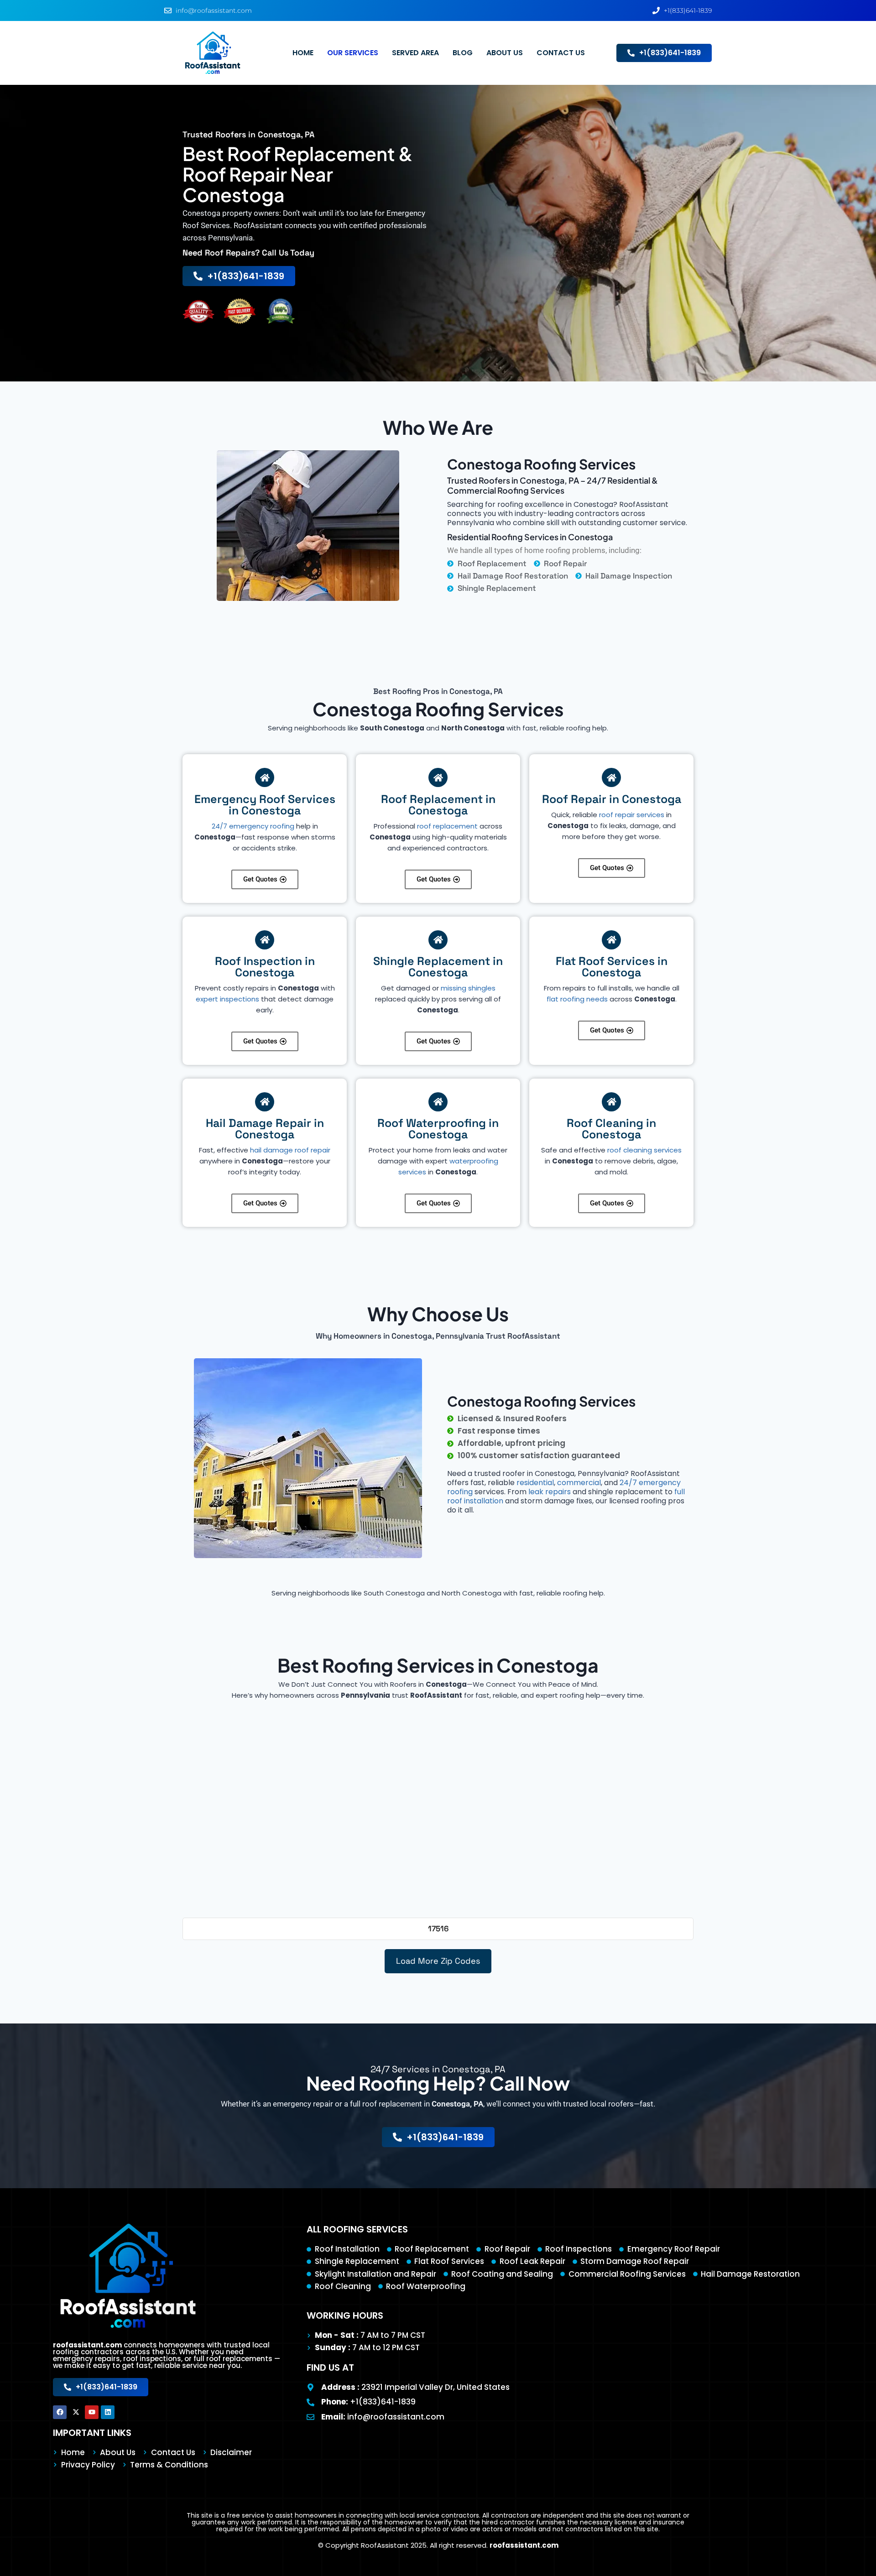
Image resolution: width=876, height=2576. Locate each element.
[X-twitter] (76, 2412)
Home (303, 53)
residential (535, 1483)
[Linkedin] (108, 2412)
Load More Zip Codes (438, 1961)
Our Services (353, 53)
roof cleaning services (644, 1150)
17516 (438, 1929)
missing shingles (468, 988)
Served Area (415, 53)
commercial (579, 1483)
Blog (463, 53)
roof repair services (632, 815)
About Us (505, 53)
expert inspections (227, 999)
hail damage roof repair (290, 1150)
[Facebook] (60, 2412)
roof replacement (447, 826)
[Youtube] (92, 2412)
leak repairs (550, 1492)
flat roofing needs (577, 999)
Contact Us (561, 53)
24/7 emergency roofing (253, 826)
